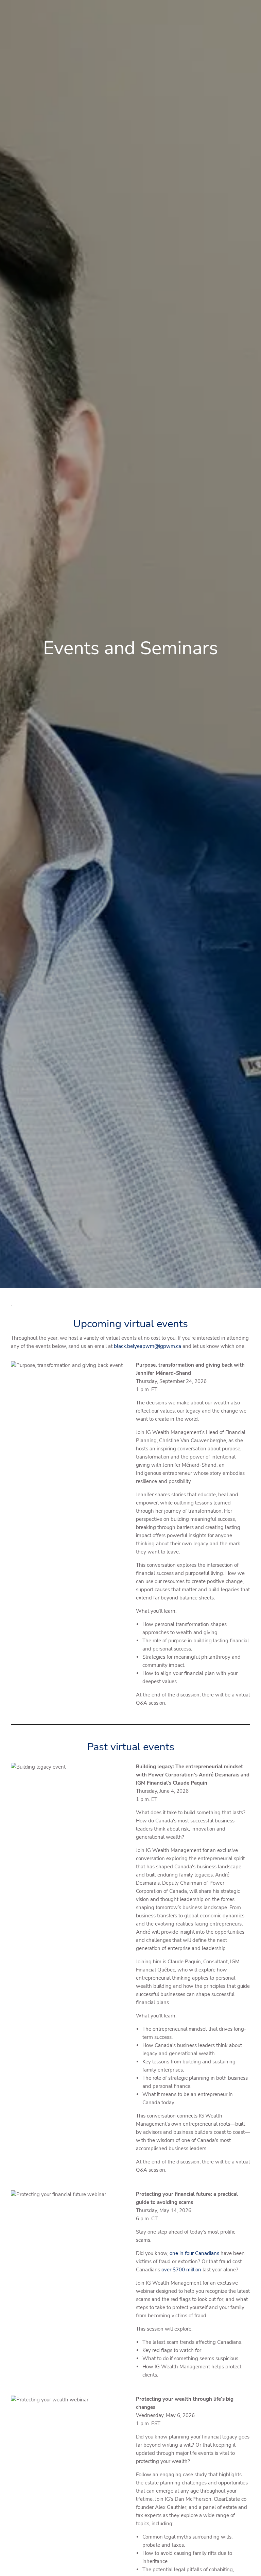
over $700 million (181, 2270)
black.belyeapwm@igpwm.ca (147, 1346)
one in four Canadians (194, 2253)
